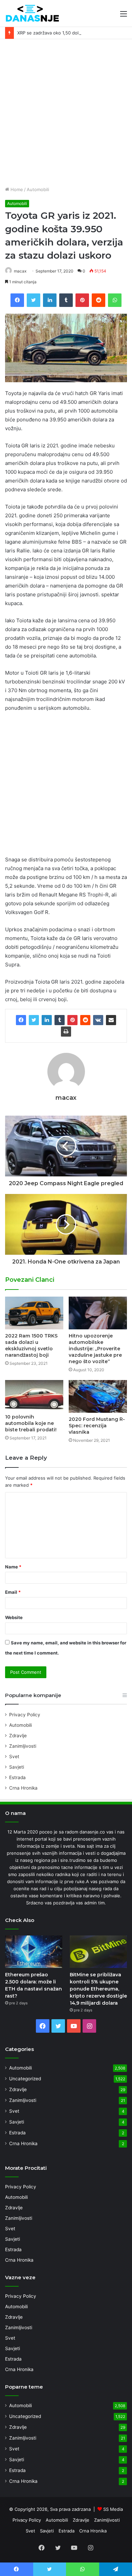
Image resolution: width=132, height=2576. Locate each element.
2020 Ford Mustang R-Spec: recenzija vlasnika (97, 1426)
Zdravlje (18, 1736)
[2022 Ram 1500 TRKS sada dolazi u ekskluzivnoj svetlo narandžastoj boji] (34, 1313)
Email (13, 1592)
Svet (14, 1757)
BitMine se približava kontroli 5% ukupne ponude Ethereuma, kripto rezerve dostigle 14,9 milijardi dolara (98, 1989)
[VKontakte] (98, 1020)
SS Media (113, 2509)
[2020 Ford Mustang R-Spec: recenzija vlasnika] (98, 1396)
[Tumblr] (60, 1020)
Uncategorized (25, 2079)
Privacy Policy (25, 1715)
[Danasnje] (32, 13)
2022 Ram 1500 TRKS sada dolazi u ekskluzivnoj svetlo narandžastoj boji (31, 1345)
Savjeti (17, 1767)
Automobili (38, 189)
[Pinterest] (72, 1020)
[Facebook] (21, 1020)
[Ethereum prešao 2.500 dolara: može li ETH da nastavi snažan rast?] (34, 1951)
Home (16, 189)
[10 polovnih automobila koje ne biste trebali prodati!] (34, 1395)
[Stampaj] (66, 1032)
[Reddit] (85, 1020)
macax (20, 271)
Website (14, 1617)
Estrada (17, 1777)
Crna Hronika (23, 1788)
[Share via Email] (111, 1020)
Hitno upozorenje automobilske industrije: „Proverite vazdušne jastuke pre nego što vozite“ (95, 1349)
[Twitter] (34, 1020)
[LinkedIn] (47, 1020)
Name (13, 1567)
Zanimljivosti (23, 1746)
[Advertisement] (66, 115)
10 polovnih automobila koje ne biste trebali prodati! (31, 1423)
